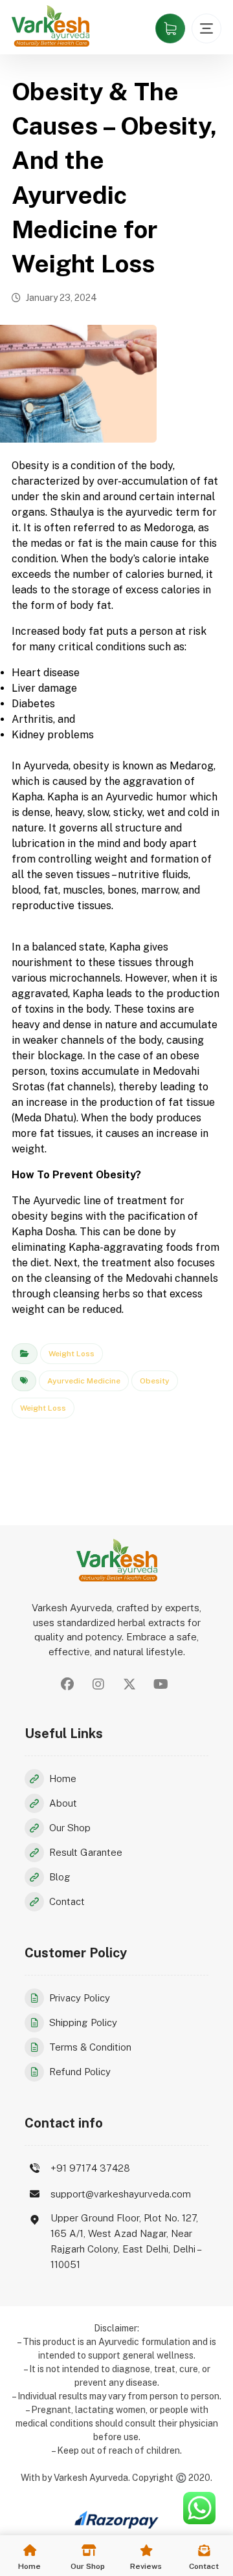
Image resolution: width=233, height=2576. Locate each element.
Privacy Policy (80, 1998)
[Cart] (170, 28)
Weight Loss (72, 1354)
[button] (67, 1684)
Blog (60, 1877)
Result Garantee (86, 1852)
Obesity (155, 1381)
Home (63, 1778)
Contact (67, 1901)
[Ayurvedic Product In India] (50, 26)
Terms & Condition (90, 2047)
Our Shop (70, 1828)
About (63, 1803)
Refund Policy (80, 2072)
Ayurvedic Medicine (84, 1381)
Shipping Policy (83, 2022)
